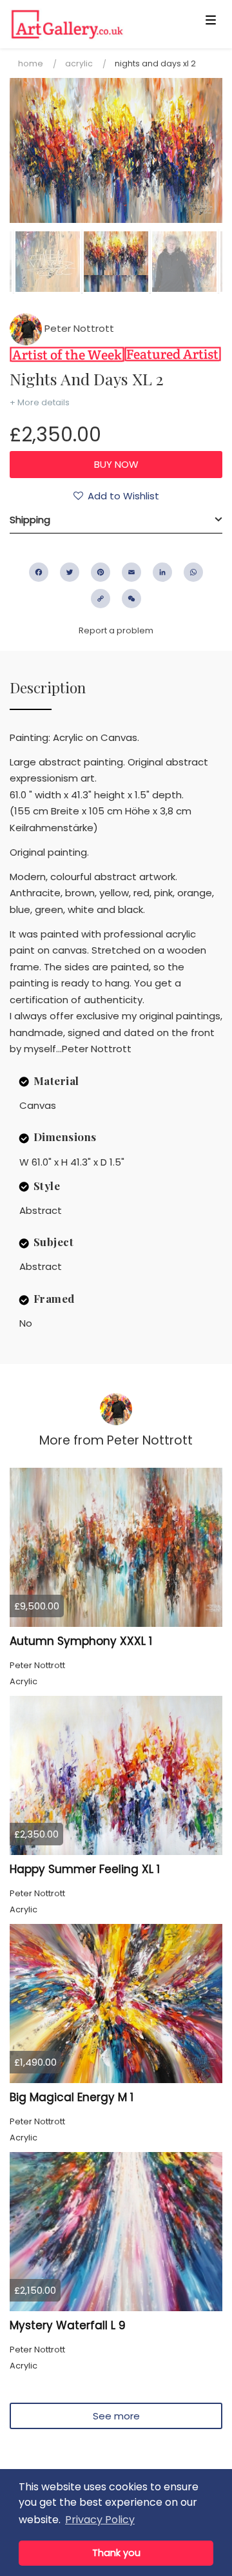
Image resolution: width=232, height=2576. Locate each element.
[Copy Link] (101, 599)
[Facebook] (39, 572)
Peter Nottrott (78, 328)
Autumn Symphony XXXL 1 (81, 1641)
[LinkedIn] (162, 572)
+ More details (40, 402)
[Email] (131, 572)
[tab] (116, 520)
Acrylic (79, 63)
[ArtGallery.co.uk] (93, 24)
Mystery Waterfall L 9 (68, 2325)
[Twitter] (70, 572)
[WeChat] (131, 599)
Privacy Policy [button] (100, 2520)
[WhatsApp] (193, 572)
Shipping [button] (30, 520)
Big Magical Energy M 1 (72, 2097)
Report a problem (116, 630)
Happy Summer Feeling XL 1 (85, 1869)
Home (31, 63)
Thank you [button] (116, 2553)
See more (116, 2416)
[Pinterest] (101, 572)
